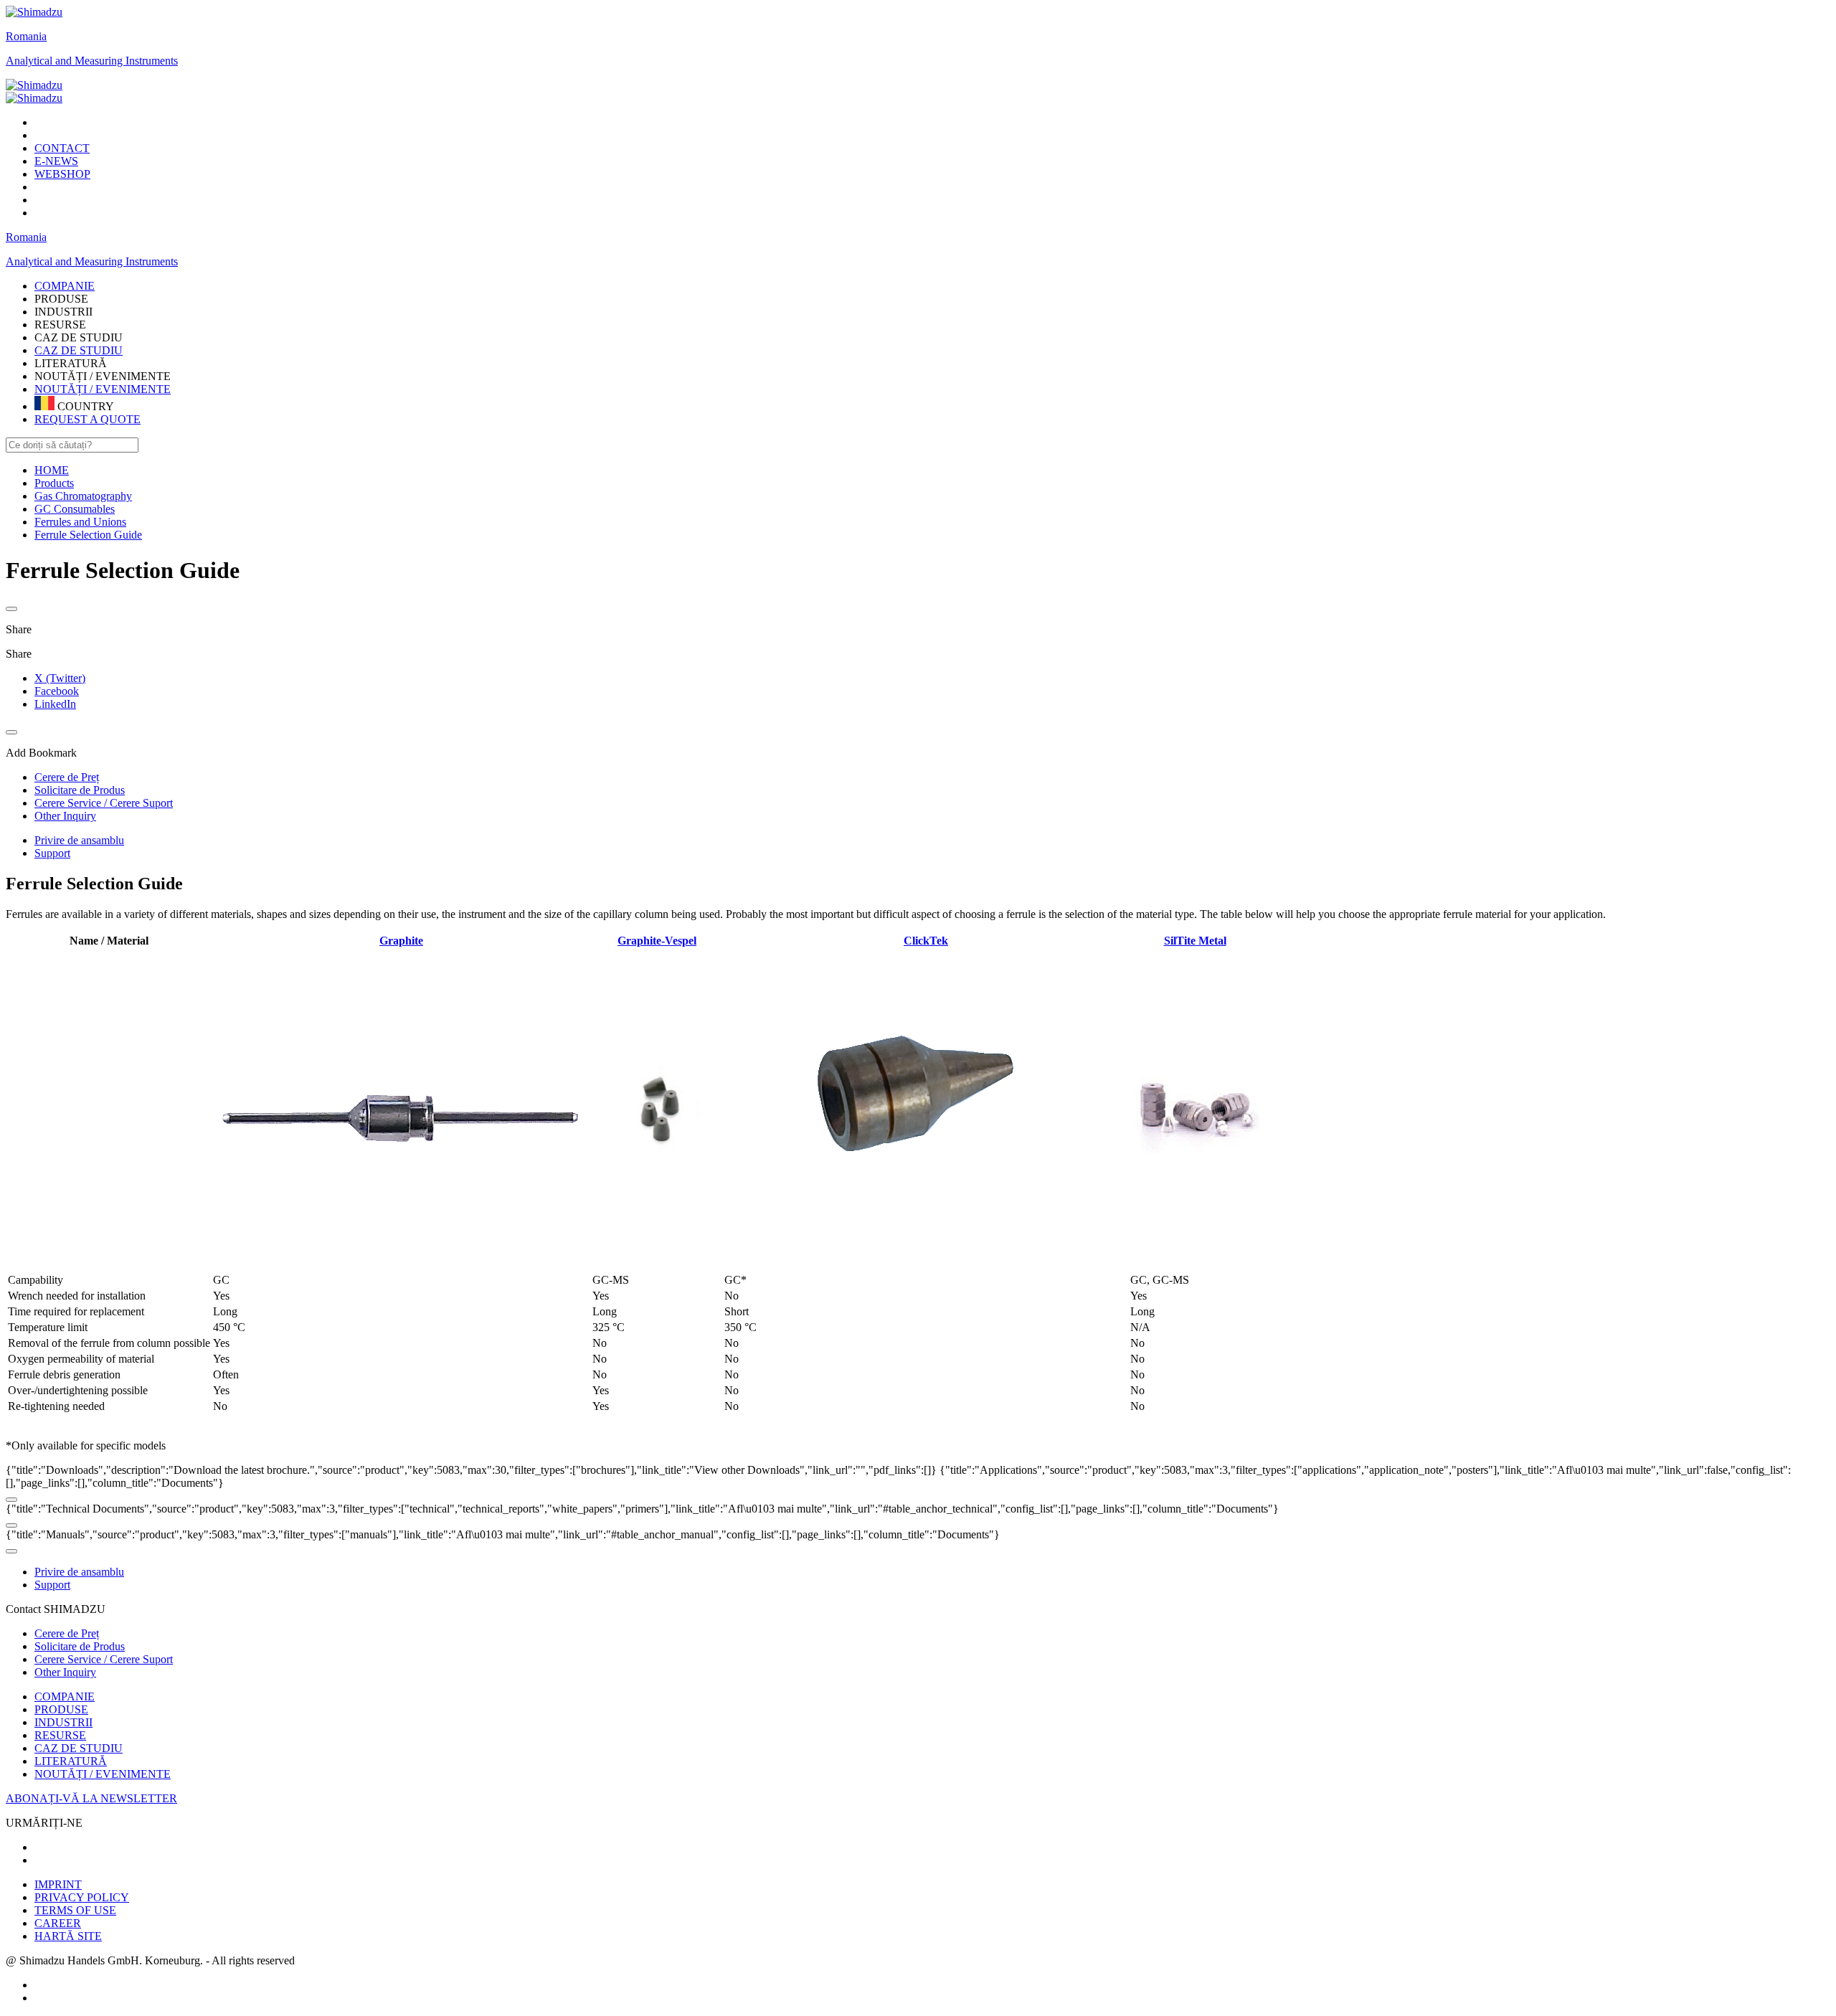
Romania (26, 36)
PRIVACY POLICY (82, 1897)
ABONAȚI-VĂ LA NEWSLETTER (91, 1798)
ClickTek (926, 941)
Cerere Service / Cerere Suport (104, 1659)
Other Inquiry (65, 1672)
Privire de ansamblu (79, 840)
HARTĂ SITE (68, 1936)
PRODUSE (61, 1709)
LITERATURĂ (71, 1761)
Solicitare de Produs (80, 1646)
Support (52, 853)
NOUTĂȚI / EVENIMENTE (103, 389)
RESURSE (60, 1735)
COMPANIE (65, 1696)
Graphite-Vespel (657, 941)
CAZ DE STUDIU (79, 350)
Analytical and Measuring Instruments (92, 61)
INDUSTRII (63, 1722)
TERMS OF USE (75, 1910)
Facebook (57, 691)
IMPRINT (58, 1884)
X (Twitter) (60, 678)
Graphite (401, 941)
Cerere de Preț (67, 1633)
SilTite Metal (1195, 941)
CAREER (58, 1923)
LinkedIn (55, 704)
